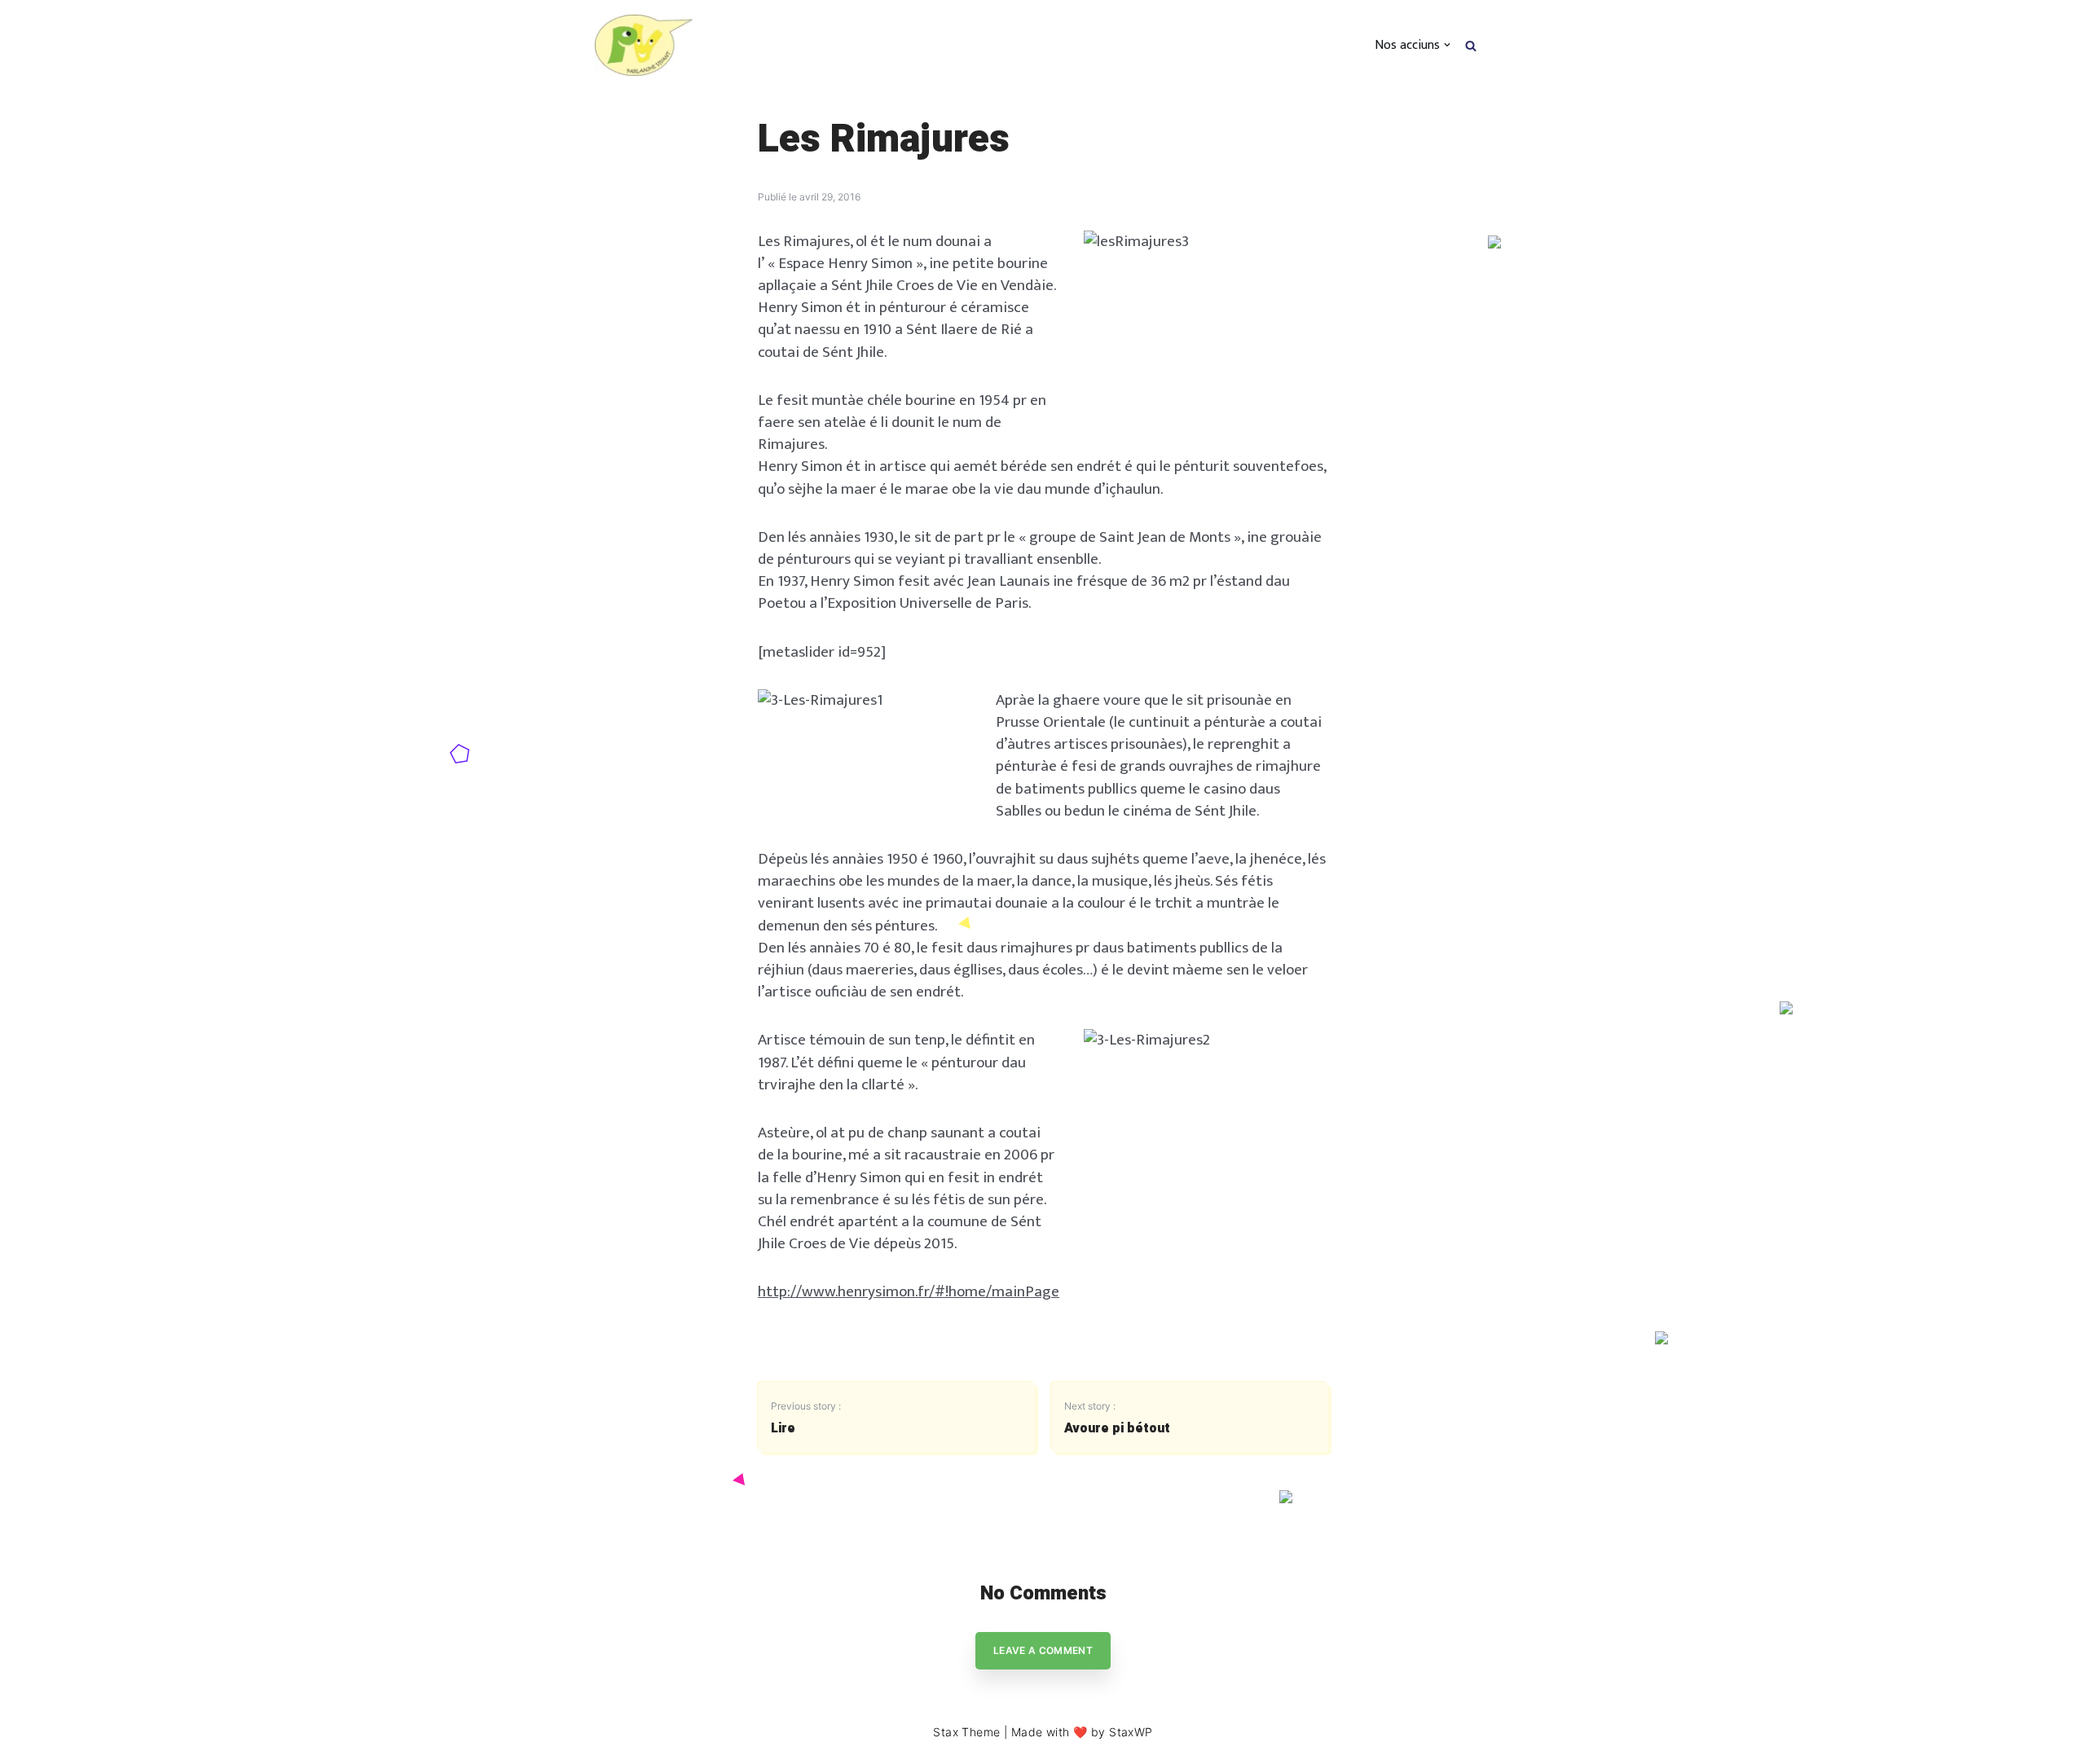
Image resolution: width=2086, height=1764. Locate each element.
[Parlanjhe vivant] (644, 45)
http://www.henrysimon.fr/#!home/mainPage (909, 1291)
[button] (1471, 44)
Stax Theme (966, 1732)
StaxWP (1131, 1732)
